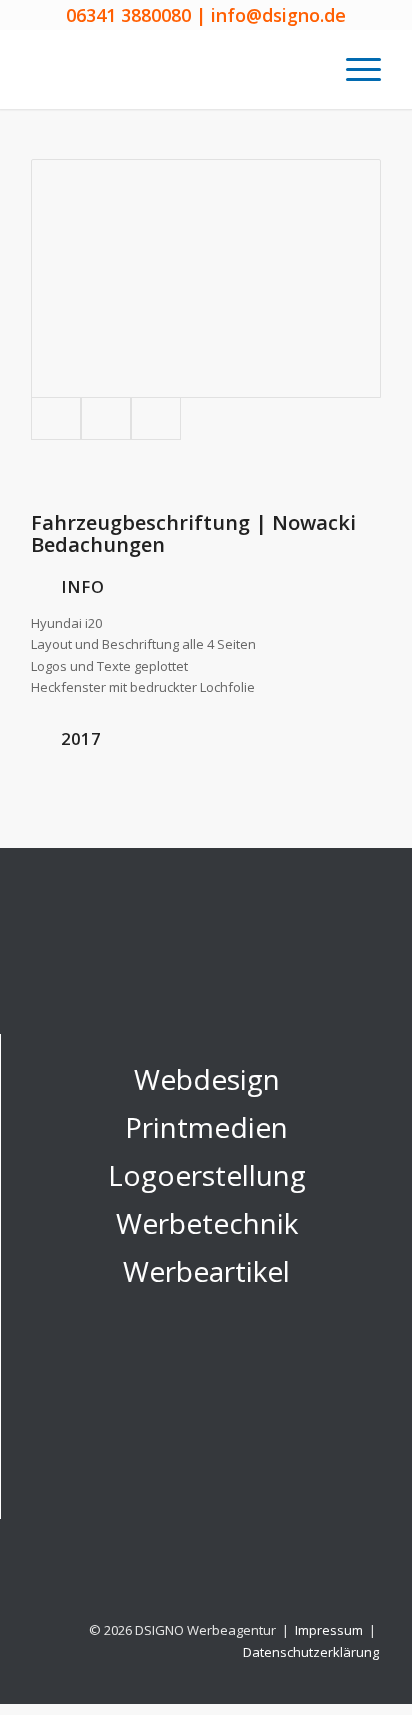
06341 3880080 (128, 15)
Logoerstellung (207, 1175)
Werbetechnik (207, 1223)
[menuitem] (353, 69)
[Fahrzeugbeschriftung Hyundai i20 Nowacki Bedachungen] (206, 278)
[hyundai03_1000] (106, 418)
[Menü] (353, 69)
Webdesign (207, 1079)
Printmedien (206, 1127)
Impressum (330, 1630)
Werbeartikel (206, 1271)
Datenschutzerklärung (311, 1652)
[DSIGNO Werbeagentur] (171, 69)
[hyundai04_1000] (156, 418)
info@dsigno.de (278, 15)
